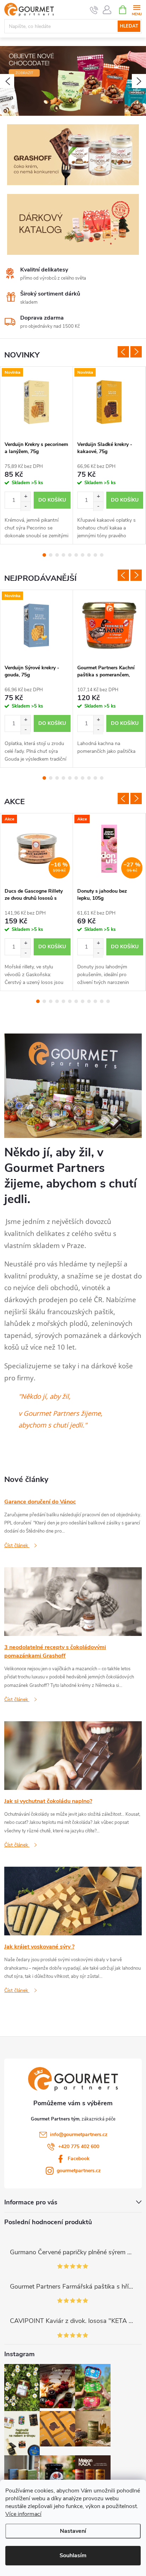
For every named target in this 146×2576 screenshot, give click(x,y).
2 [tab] (51, 555)
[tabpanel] (37, 455)
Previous (123, 352)
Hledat (129, 26)
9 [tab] (95, 555)
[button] (7, 81)
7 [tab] (83, 555)
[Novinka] (36, 402)
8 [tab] (89, 555)
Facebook (79, 2159)
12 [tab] (108, 1001)
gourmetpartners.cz (79, 2171)
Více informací (23, 2514)
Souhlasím (73, 2555)
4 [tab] (63, 555)
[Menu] (137, 9)
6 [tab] (76, 555)
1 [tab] (44, 555)
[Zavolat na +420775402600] (94, 10)
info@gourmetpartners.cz (79, 2134)
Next (136, 352)
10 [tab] (102, 555)
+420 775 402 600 (79, 2146)
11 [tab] (102, 1001)
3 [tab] (57, 555)
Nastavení (73, 2531)
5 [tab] (70, 555)
